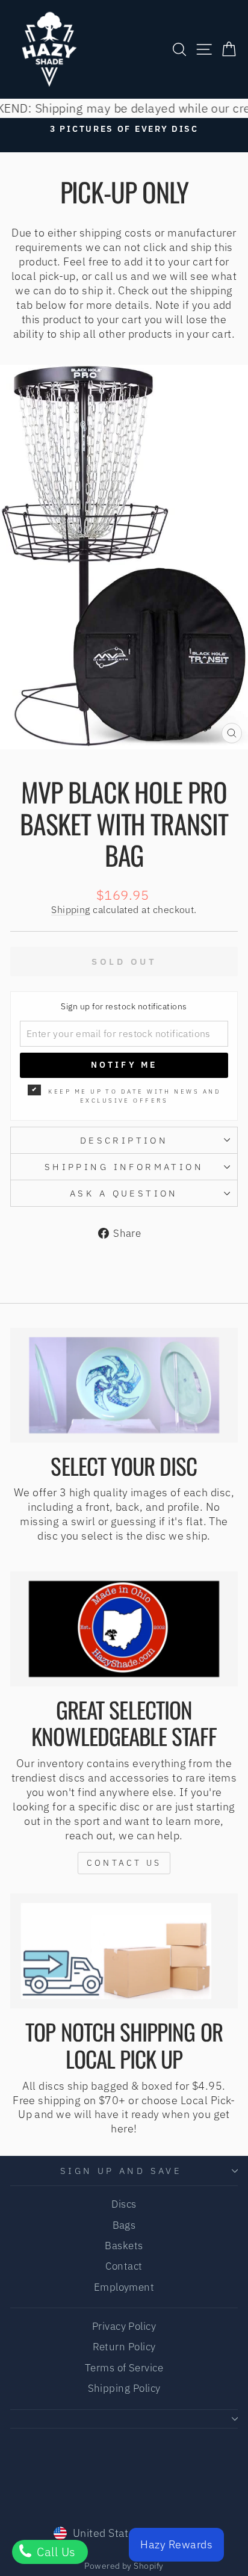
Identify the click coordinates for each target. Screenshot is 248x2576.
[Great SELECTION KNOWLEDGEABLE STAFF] (124, 1629)
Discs (124, 2204)
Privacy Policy (124, 2326)
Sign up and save (121, 2171)
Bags (124, 2225)
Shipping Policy (124, 2388)
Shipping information (124, 1167)
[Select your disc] (124, 1385)
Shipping (71, 909)
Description (124, 1140)
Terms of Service (124, 2368)
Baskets (124, 2246)
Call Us (55, 2552)
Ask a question (124, 1193)
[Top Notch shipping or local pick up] (124, 1951)
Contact (124, 2266)
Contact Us (124, 1863)
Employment (124, 2287)
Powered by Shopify (124, 2566)
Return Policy (124, 2347)
